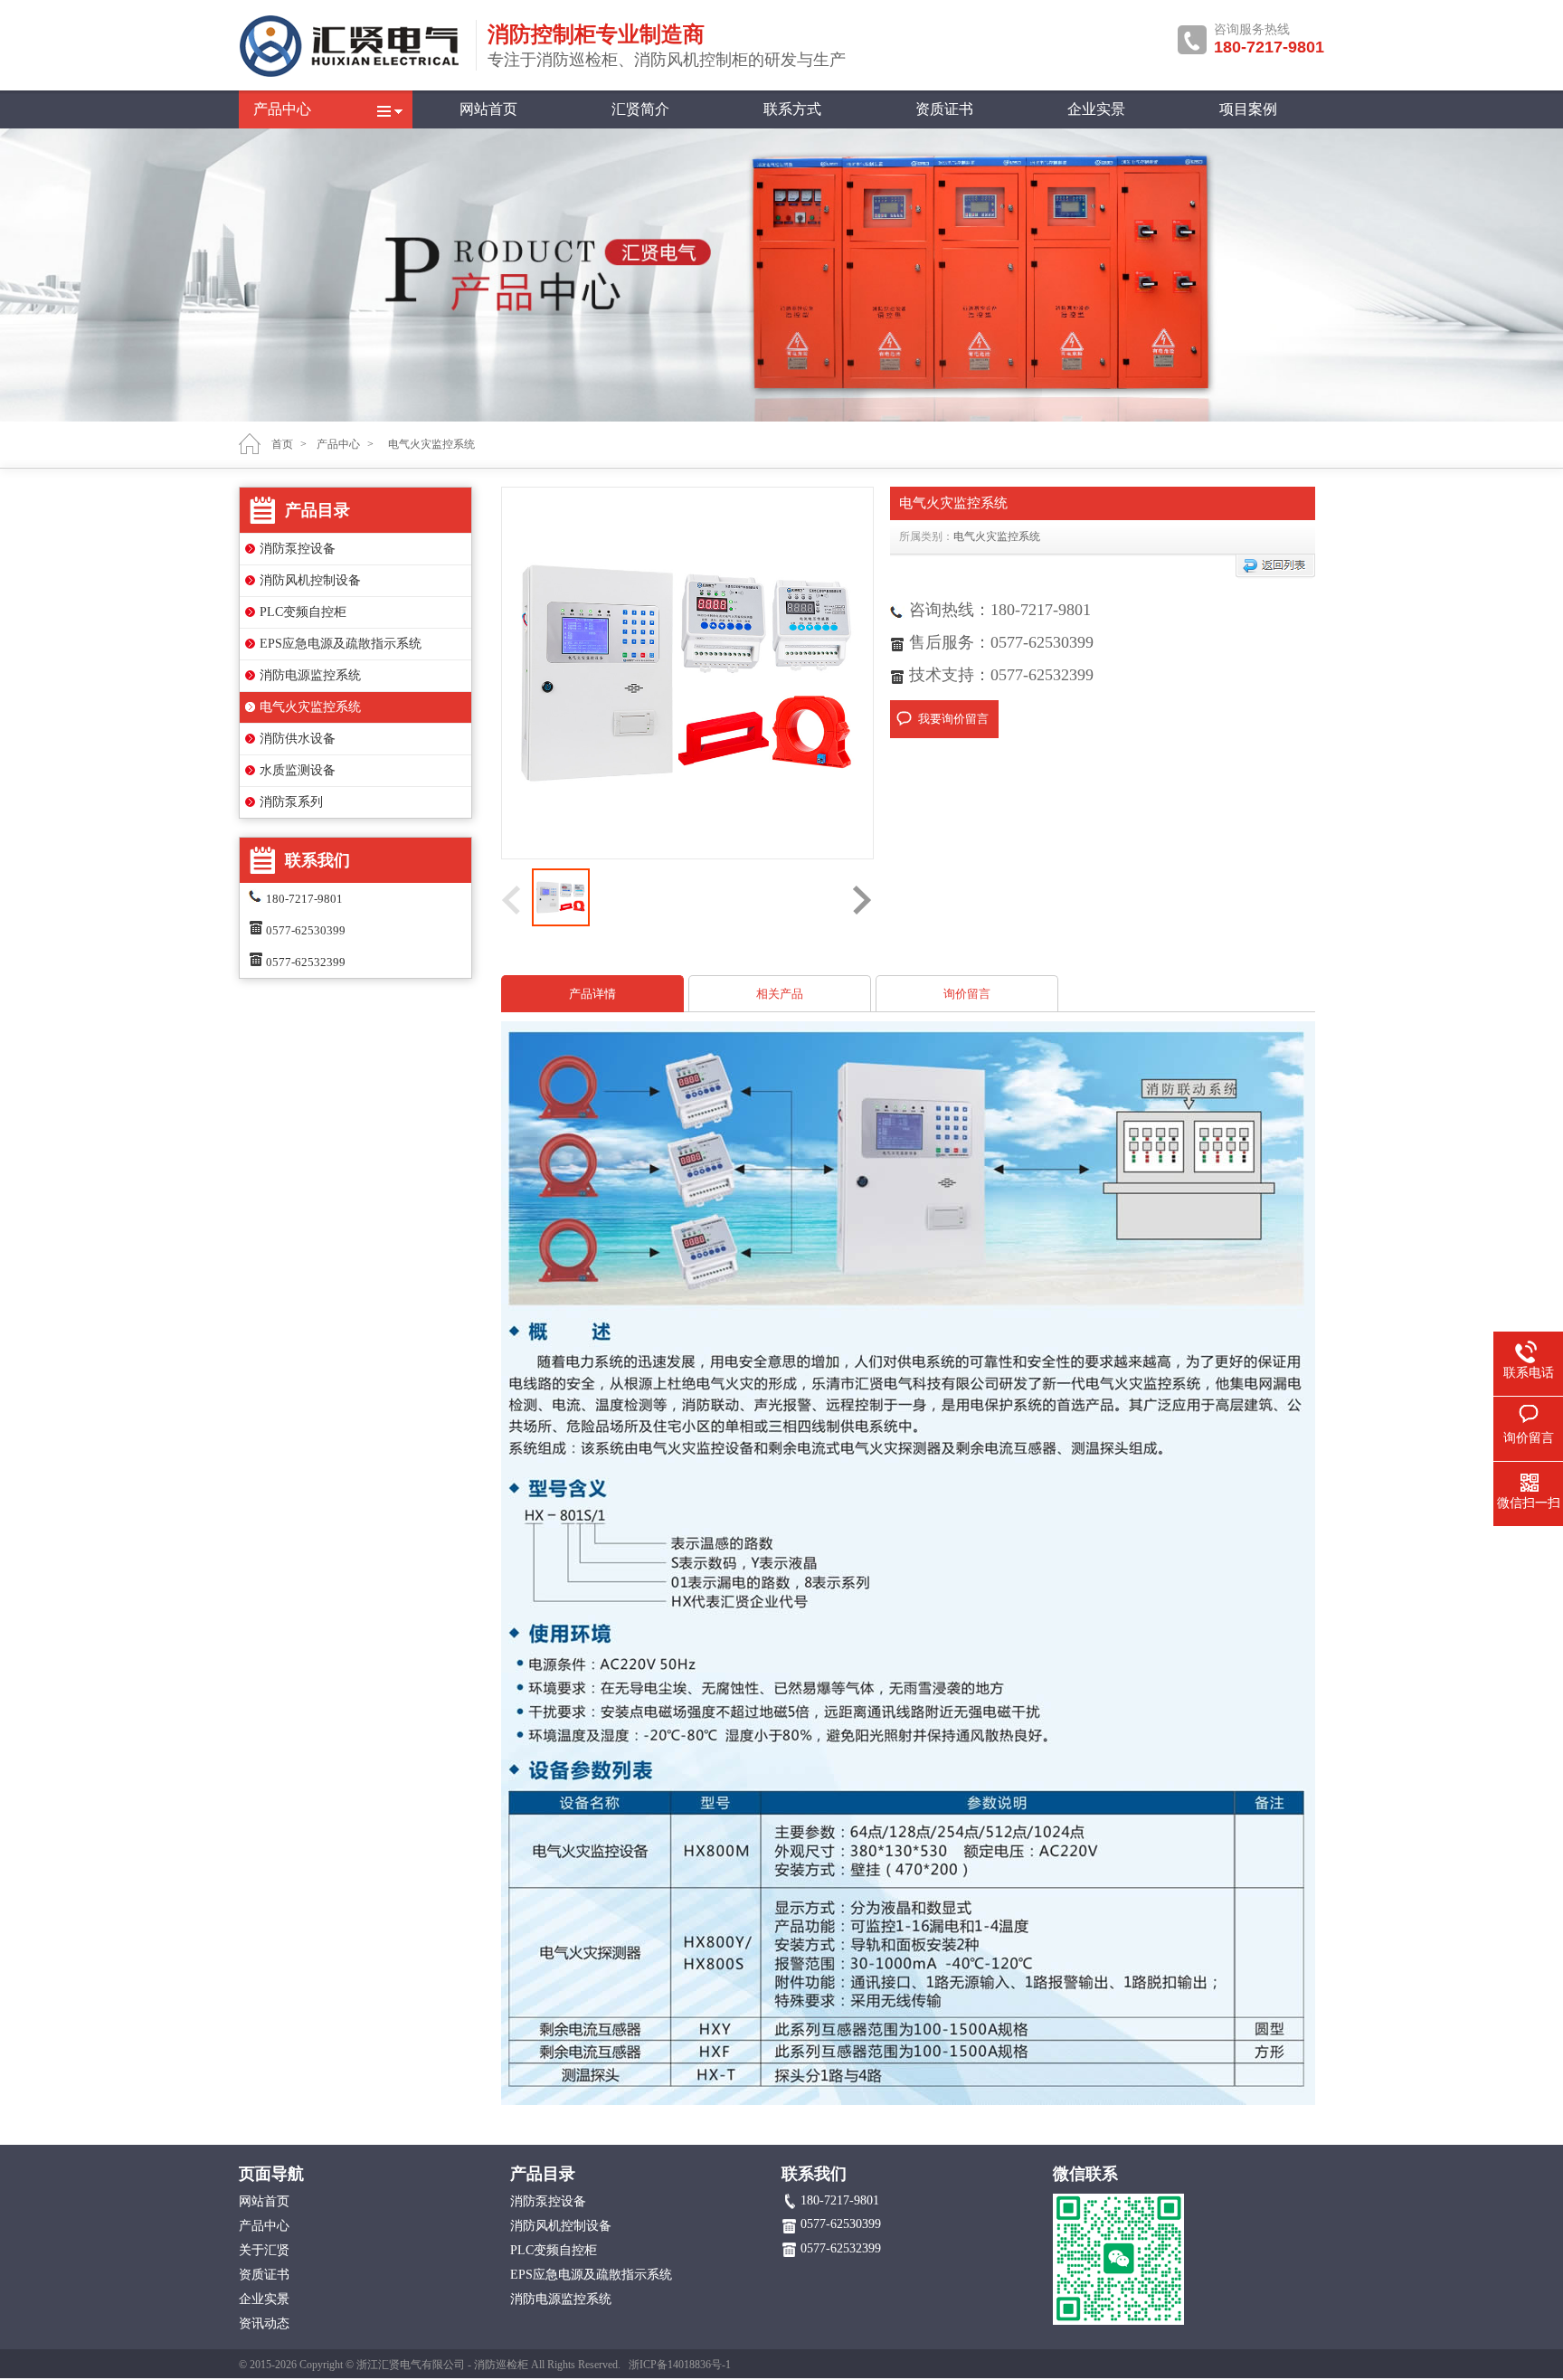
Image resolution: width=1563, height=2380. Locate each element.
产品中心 (282, 109)
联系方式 (792, 109)
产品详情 (592, 994)
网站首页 (488, 109)
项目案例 (1248, 109)
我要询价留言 (953, 719)
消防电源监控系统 (310, 675)
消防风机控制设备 (310, 580)
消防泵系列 (291, 802)
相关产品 (780, 994)
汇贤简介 (640, 109)
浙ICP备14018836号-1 (680, 2365)
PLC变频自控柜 (303, 612)
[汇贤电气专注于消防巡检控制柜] (352, 74)
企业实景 (1096, 109)
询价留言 (967, 994)
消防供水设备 (298, 739)
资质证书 (944, 109)
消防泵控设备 (298, 549)
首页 (282, 444)
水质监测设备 (298, 770)
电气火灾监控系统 (310, 707)
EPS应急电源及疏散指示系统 (341, 644)
